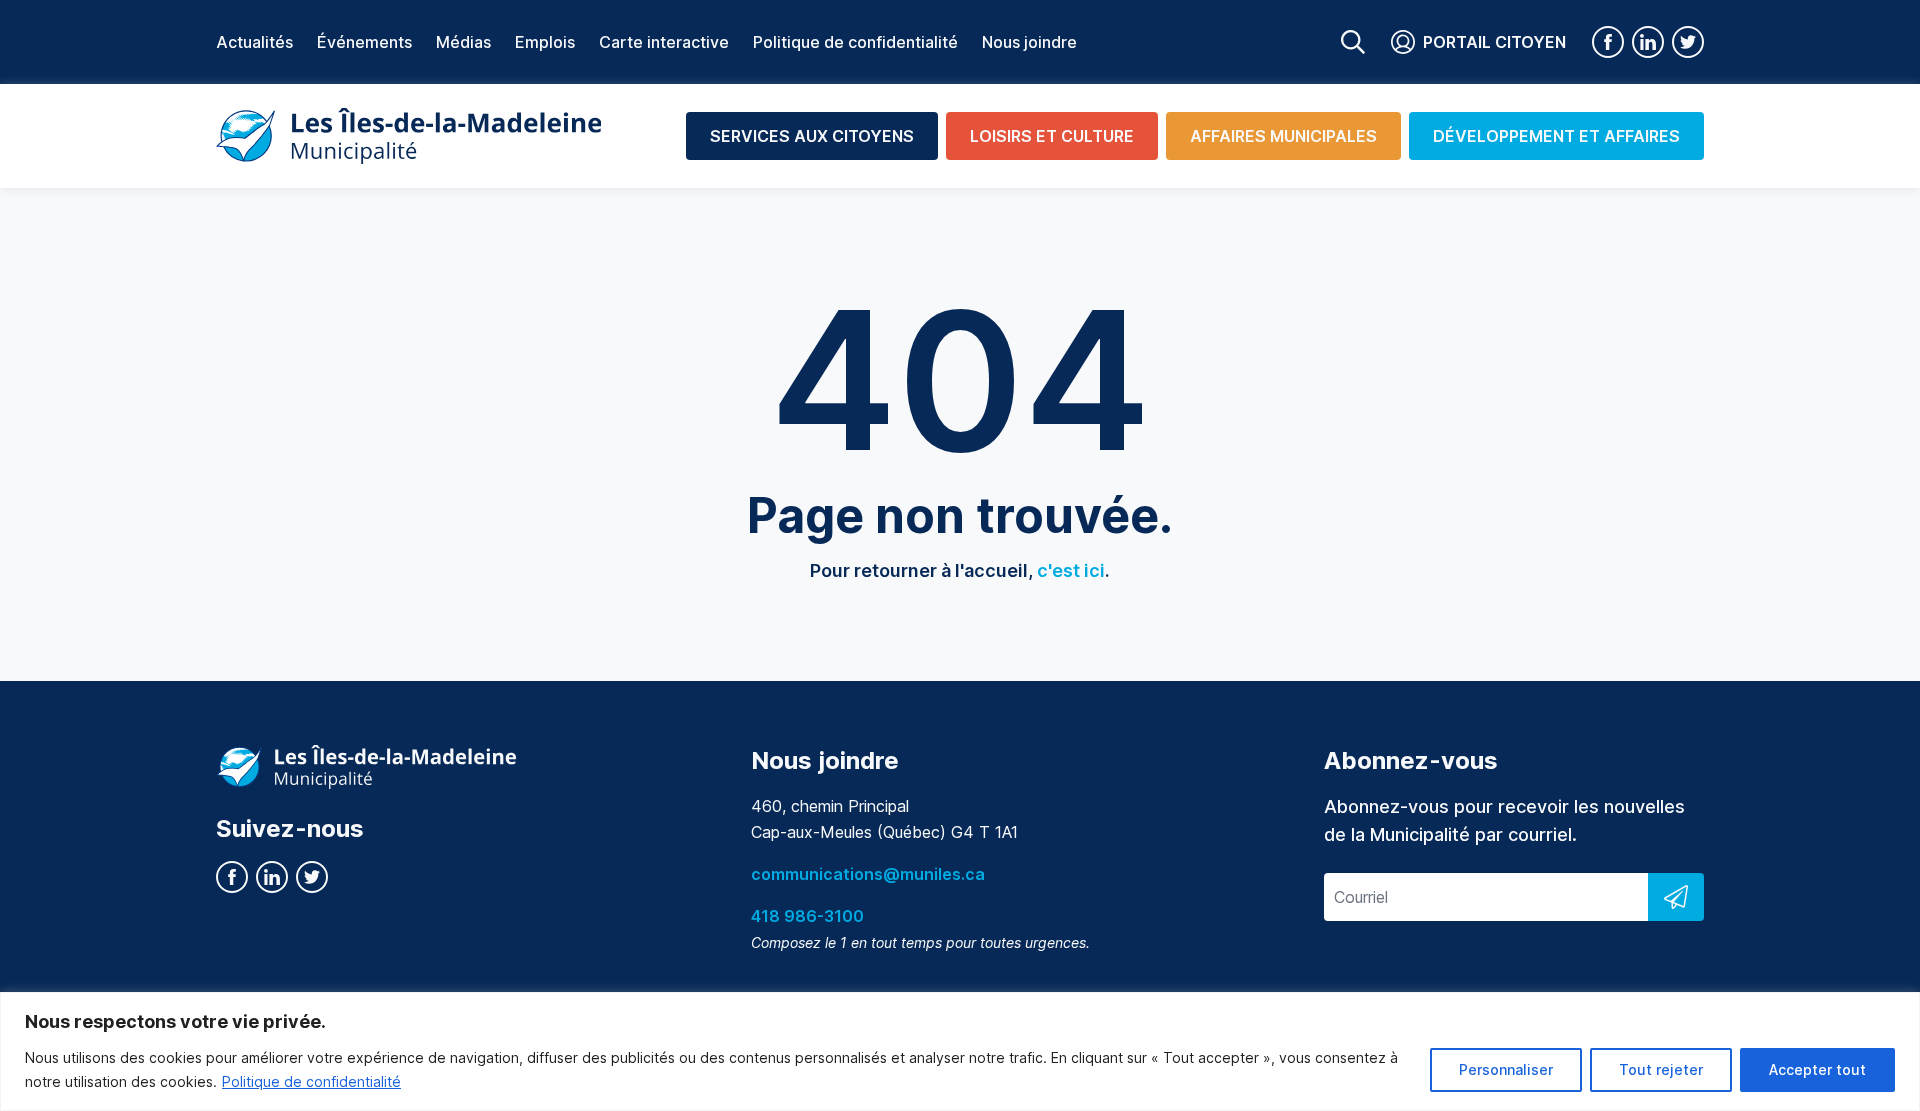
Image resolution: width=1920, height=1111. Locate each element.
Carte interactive (664, 42)
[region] (960, 1051)
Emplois (545, 42)
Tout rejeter (1661, 1069)
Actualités (254, 42)
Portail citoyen (1494, 42)
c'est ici (1071, 570)
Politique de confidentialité (311, 1081)
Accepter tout (1817, 1069)
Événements (364, 42)
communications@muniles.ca (868, 874)
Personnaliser (1506, 1069)
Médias (463, 42)
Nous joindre (1029, 42)
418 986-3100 (807, 916)
